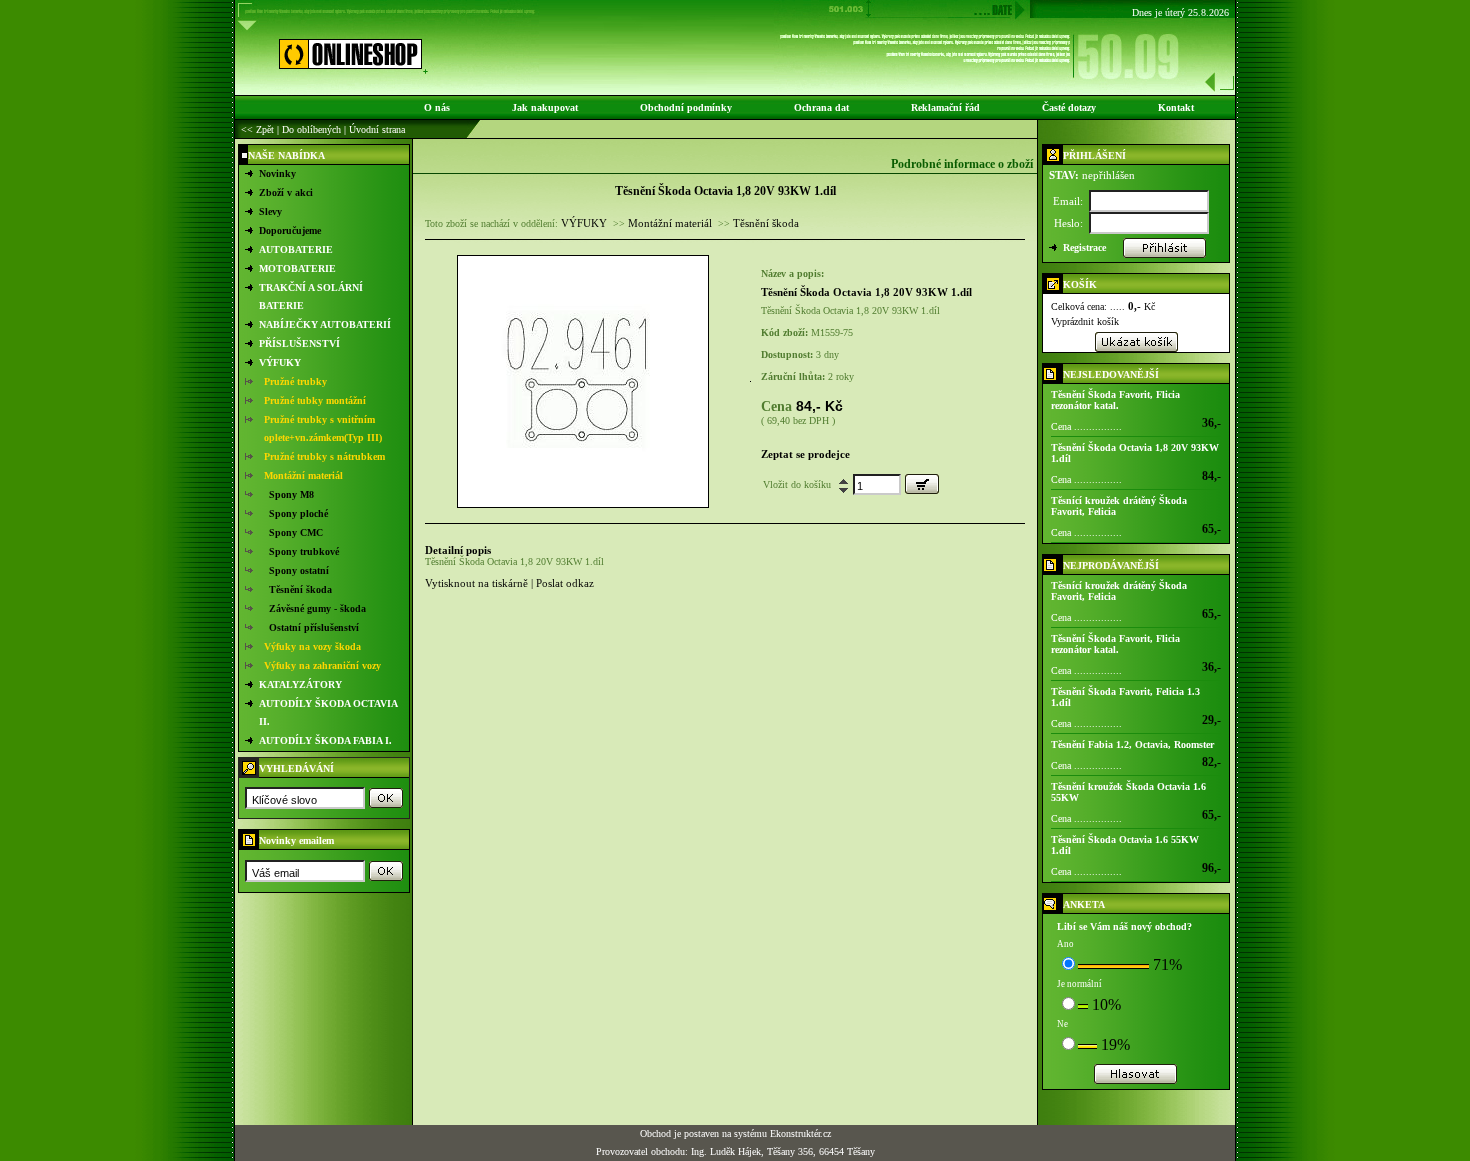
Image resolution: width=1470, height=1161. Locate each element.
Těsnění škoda (300, 589)
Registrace (1084, 247)
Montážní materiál (303, 475)
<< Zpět (257, 129)
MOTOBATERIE (297, 268)
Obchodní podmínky (686, 107)
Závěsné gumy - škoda (317, 608)
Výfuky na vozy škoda (312, 646)
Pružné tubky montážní (315, 400)
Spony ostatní (299, 570)
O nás (437, 107)
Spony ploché (298, 513)
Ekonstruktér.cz (800, 1133)
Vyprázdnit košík (1085, 321)
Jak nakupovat (545, 107)
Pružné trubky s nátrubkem (324, 456)
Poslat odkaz (565, 583)
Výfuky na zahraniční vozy (322, 665)
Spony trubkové (304, 551)
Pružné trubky (295, 381)
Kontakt (1176, 107)
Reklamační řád (945, 107)
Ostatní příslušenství (314, 627)
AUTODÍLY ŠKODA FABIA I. (325, 740)
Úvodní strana (377, 129)
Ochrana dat (821, 107)
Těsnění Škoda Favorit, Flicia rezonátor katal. (1115, 400)
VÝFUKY (280, 362)
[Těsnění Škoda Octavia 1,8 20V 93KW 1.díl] (583, 503)
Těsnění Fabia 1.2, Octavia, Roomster (1132, 744)
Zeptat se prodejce (805, 454)
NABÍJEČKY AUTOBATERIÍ (325, 324)
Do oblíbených (311, 129)
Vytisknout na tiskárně (476, 583)
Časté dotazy (1069, 107)
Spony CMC (296, 532)
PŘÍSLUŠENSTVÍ (299, 343)
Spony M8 (291, 494)
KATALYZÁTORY (300, 684)
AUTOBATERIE (296, 249)
